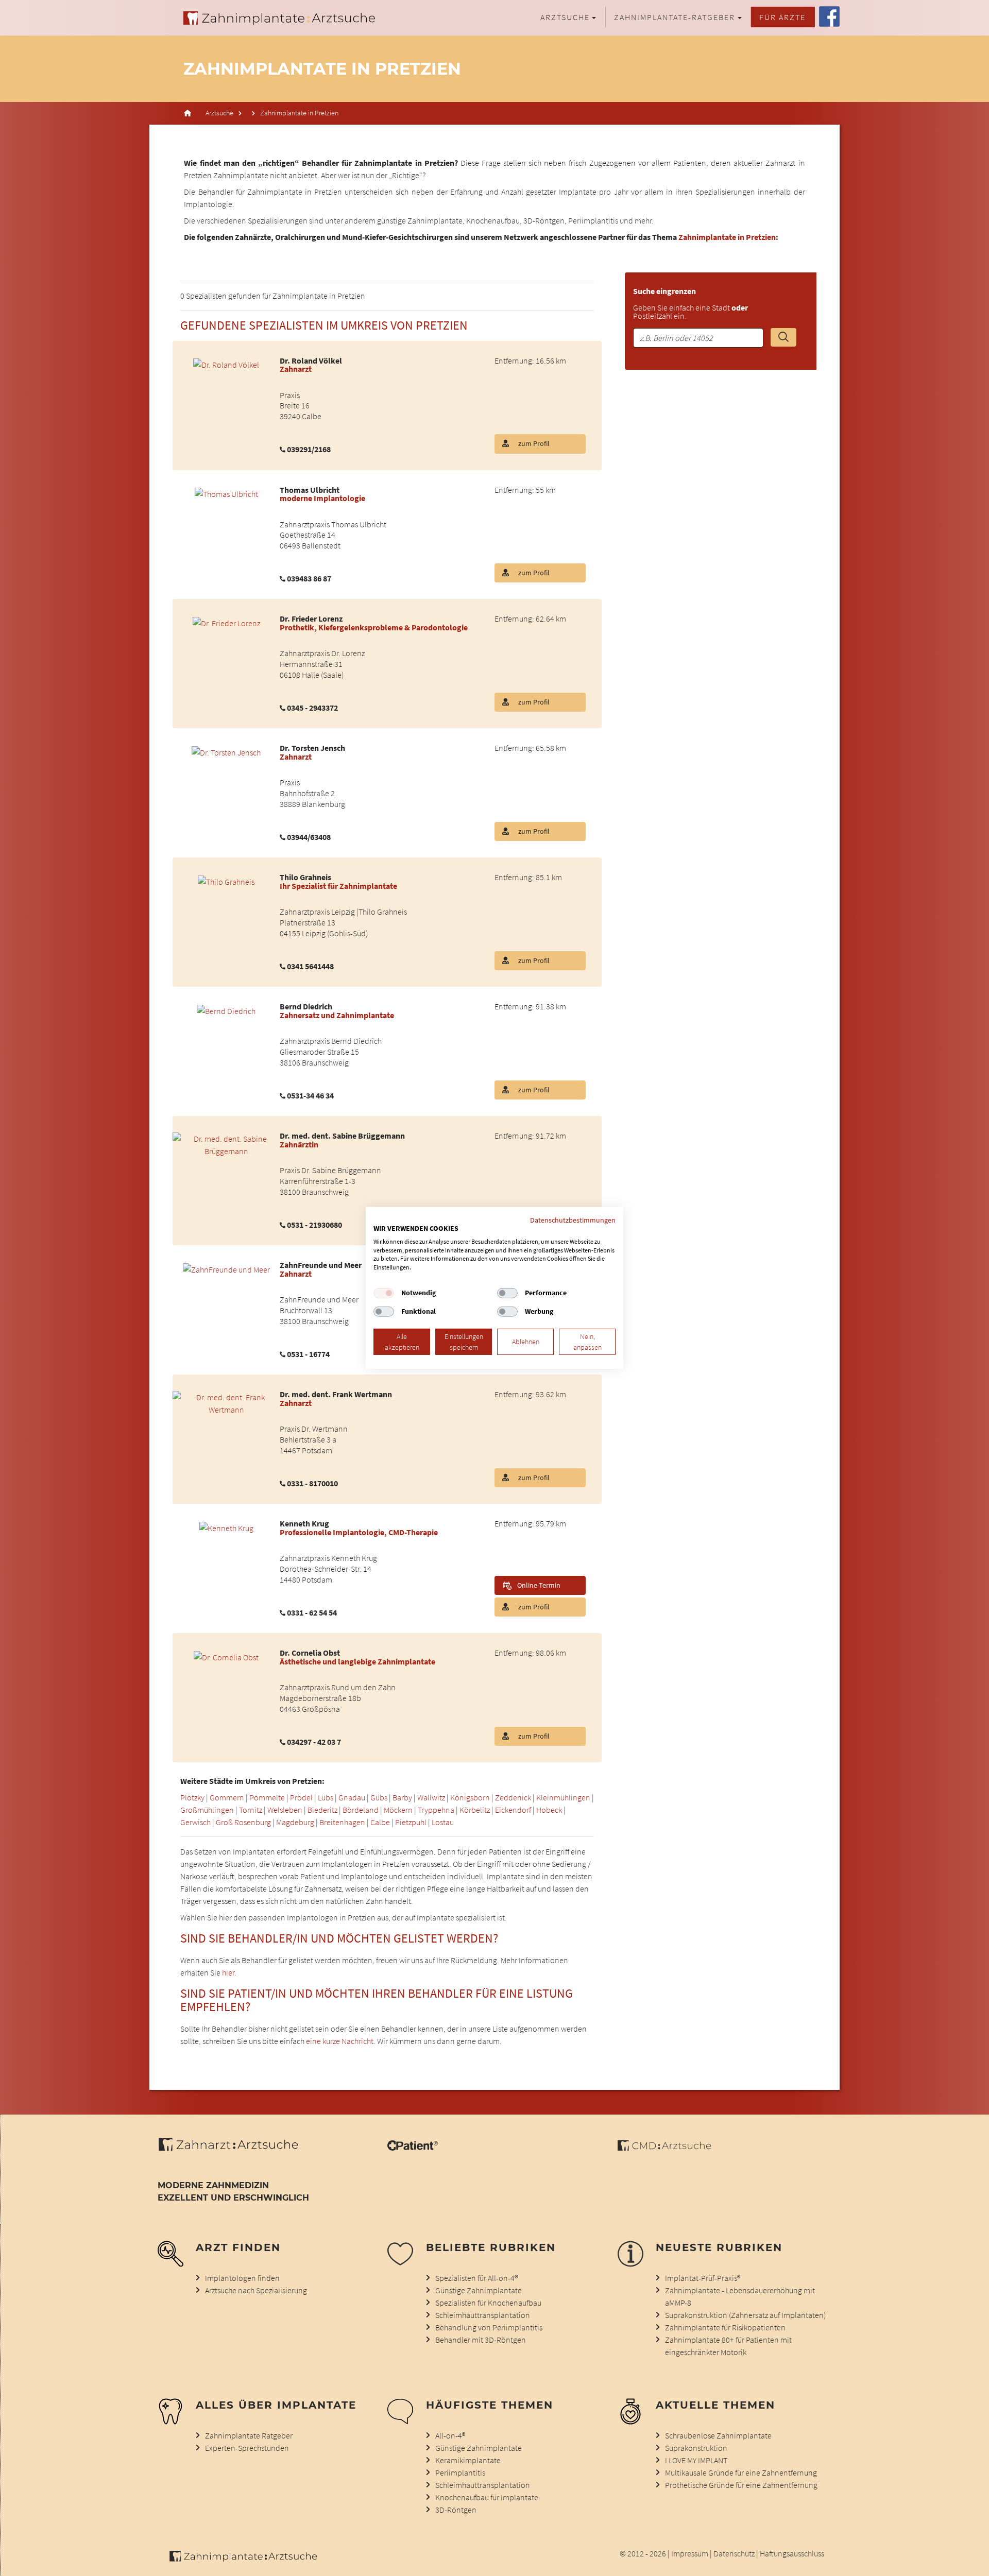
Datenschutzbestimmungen (573, 1220)
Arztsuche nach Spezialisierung (256, 2290)
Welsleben (285, 1810)
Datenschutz (734, 2553)
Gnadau (352, 1797)
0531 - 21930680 (314, 1225)
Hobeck (549, 1810)
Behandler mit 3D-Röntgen (481, 2340)
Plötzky (192, 1797)
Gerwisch (195, 1822)
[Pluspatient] (413, 2148)
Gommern (227, 1797)
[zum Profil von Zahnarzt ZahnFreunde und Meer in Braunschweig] (226, 1268)
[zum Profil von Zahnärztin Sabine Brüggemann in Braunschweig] (226, 1144)
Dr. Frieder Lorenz (311, 619)
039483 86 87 (309, 578)
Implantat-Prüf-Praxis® (703, 2278)
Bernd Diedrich (306, 1006)
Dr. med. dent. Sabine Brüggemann (342, 1136)
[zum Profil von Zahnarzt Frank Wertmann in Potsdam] (226, 1402)
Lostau (443, 1822)
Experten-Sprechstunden (247, 2448)
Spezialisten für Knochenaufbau (488, 2303)
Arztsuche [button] (565, 17)
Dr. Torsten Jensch (312, 748)
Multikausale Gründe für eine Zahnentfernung (741, 2472)
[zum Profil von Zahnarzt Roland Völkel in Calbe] (226, 364)
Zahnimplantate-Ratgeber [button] (675, 17)
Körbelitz (475, 1810)
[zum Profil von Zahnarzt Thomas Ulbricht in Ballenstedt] (226, 493)
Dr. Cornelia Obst (310, 1653)
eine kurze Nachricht (340, 2041)
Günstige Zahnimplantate (479, 2290)
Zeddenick (513, 1797)
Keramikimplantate (468, 2460)
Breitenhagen (342, 1822)
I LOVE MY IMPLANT (696, 2460)
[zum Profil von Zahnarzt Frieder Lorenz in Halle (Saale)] (226, 622)
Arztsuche (219, 113)
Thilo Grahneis (305, 877)
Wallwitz (431, 1797)
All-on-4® (450, 2435)
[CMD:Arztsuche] (664, 2148)
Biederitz (322, 1810)
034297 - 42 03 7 (314, 1742)
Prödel (301, 1797)
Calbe (380, 1822)
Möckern (398, 1810)
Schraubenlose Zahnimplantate (718, 2435)
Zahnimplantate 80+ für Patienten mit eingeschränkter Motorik (728, 2346)
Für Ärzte (782, 17)
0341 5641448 (310, 966)
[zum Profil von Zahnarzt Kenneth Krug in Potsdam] (226, 1526)
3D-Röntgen (456, 2510)
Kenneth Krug (304, 1523)
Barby (402, 1797)
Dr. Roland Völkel (311, 360)
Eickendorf (513, 1810)
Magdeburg (295, 1822)
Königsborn (470, 1797)
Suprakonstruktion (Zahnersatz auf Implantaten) (745, 2315)
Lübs (326, 1797)
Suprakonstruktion (696, 2448)
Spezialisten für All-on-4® (476, 2278)
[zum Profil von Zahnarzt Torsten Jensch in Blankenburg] (226, 751)
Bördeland (361, 1810)
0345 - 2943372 (312, 708)
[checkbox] (384, 1293)
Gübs (379, 1797)
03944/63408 (309, 837)
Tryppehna (436, 1810)
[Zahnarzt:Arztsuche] (234, 2150)
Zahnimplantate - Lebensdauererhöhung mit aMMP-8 (740, 2296)
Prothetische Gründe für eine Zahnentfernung (741, 2485)
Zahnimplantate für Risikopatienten (725, 2327)
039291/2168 (309, 449)
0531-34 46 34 (310, 1095)
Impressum (690, 2553)
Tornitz (251, 1810)
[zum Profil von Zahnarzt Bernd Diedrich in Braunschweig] (226, 1009)
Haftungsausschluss (792, 2553)
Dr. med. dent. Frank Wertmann (336, 1394)
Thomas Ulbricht (310, 490)
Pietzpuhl (411, 1822)
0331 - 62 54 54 (312, 1612)
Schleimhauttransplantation (483, 2315)
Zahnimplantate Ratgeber (249, 2435)
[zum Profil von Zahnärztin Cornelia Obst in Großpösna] (226, 1656)
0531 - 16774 (308, 1354)
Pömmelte (267, 1797)
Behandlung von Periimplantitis (489, 2327)
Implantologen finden (242, 2278)
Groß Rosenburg (243, 1822)
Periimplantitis (460, 2472)
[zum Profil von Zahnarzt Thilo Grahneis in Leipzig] (226, 880)
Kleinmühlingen (563, 1797)
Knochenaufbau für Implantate (487, 2497)
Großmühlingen (207, 1810)
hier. (229, 1972)
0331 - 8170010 (312, 1483)
